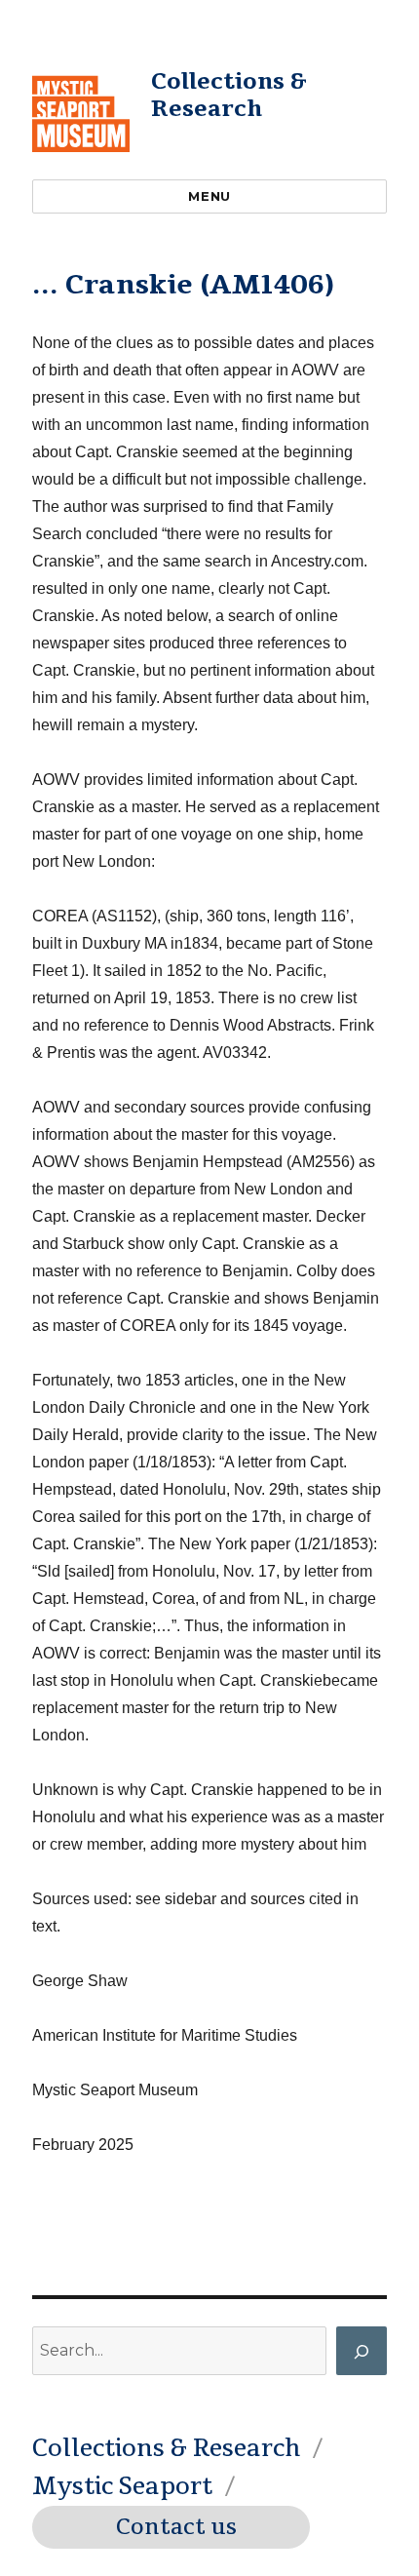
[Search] (362, 2351)
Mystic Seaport (122, 2486)
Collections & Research (229, 95)
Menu (209, 196)
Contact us (176, 2527)
